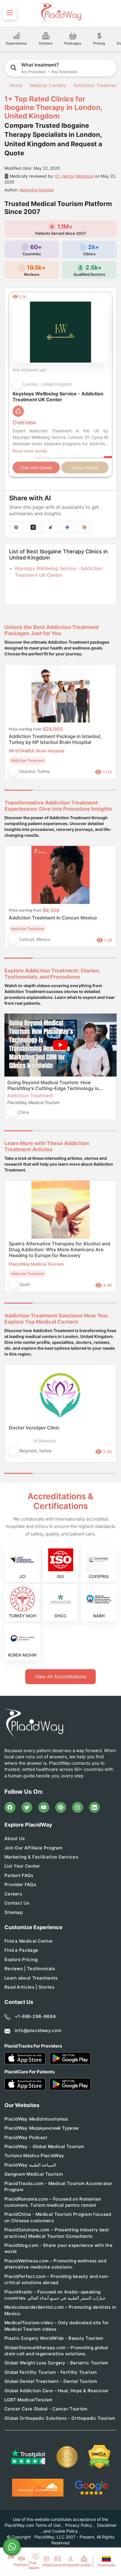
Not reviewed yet (29, 370)
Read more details (30, 451)
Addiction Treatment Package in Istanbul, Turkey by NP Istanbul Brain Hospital (55, 739)
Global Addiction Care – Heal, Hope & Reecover (57, 2391)
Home (15, 85)
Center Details (85, 468)
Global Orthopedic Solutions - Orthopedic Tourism (60, 2418)
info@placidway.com (38, 2030)
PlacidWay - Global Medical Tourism (44, 2146)
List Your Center (22, 1866)
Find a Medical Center (29, 1941)
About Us (15, 1838)
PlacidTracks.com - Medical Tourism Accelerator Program (58, 2186)
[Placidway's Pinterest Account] (61, 1808)
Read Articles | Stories (29, 1987)
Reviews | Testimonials (30, 1969)
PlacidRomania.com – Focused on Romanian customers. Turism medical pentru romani (53, 2202)
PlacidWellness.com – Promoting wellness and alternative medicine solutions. (55, 2264)
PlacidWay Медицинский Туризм (41, 2128)
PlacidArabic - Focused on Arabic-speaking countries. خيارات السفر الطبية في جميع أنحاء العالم (55, 2295)
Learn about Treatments (31, 1978)
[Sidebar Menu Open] (10, 13)
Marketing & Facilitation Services (41, 1857)
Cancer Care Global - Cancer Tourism (46, 2409)
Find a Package (21, 1950)
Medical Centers (48, 85)
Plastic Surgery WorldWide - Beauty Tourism (54, 2338)
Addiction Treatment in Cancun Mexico (53, 918)
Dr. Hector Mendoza (74, 176)
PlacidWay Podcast (26, 2137)
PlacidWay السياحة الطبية (30, 2165)
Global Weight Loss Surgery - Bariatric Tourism (56, 2363)
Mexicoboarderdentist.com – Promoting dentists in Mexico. (60, 2310)
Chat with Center (36, 468)
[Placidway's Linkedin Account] (95, 1808)
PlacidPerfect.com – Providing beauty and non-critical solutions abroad (57, 2279)
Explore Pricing (21, 1959)
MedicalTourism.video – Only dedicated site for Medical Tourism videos (57, 2326)
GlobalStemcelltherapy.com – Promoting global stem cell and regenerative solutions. (56, 2351)
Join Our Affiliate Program (33, 1848)
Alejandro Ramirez (37, 190)
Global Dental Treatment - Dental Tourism (51, 2381)
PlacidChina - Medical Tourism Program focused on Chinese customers (58, 2217)
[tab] (47, 790)
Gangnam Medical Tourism (34, 2174)
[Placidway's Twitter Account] (27, 1808)
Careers (13, 1894)
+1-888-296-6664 (35, 2016)
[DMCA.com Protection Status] (99, 2457)
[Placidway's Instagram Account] (78, 1808)
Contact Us (17, 1903)
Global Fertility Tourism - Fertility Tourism (51, 2372)
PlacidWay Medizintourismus (36, 2119)
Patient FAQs (19, 1875)
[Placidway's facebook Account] (10, 1808)
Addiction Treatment (96, 85)
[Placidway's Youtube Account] (44, 1808)
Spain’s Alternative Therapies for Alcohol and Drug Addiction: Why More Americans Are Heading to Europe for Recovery (59, 1249)
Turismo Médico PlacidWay (34, 2156)
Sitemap (14, 1912)
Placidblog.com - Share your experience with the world (58, 2248)
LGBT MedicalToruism (28, 2400)
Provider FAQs (20, 1884)
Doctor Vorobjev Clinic (34, 1428)
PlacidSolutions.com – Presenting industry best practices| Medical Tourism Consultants (57, 2233)
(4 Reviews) (45, 1441)
